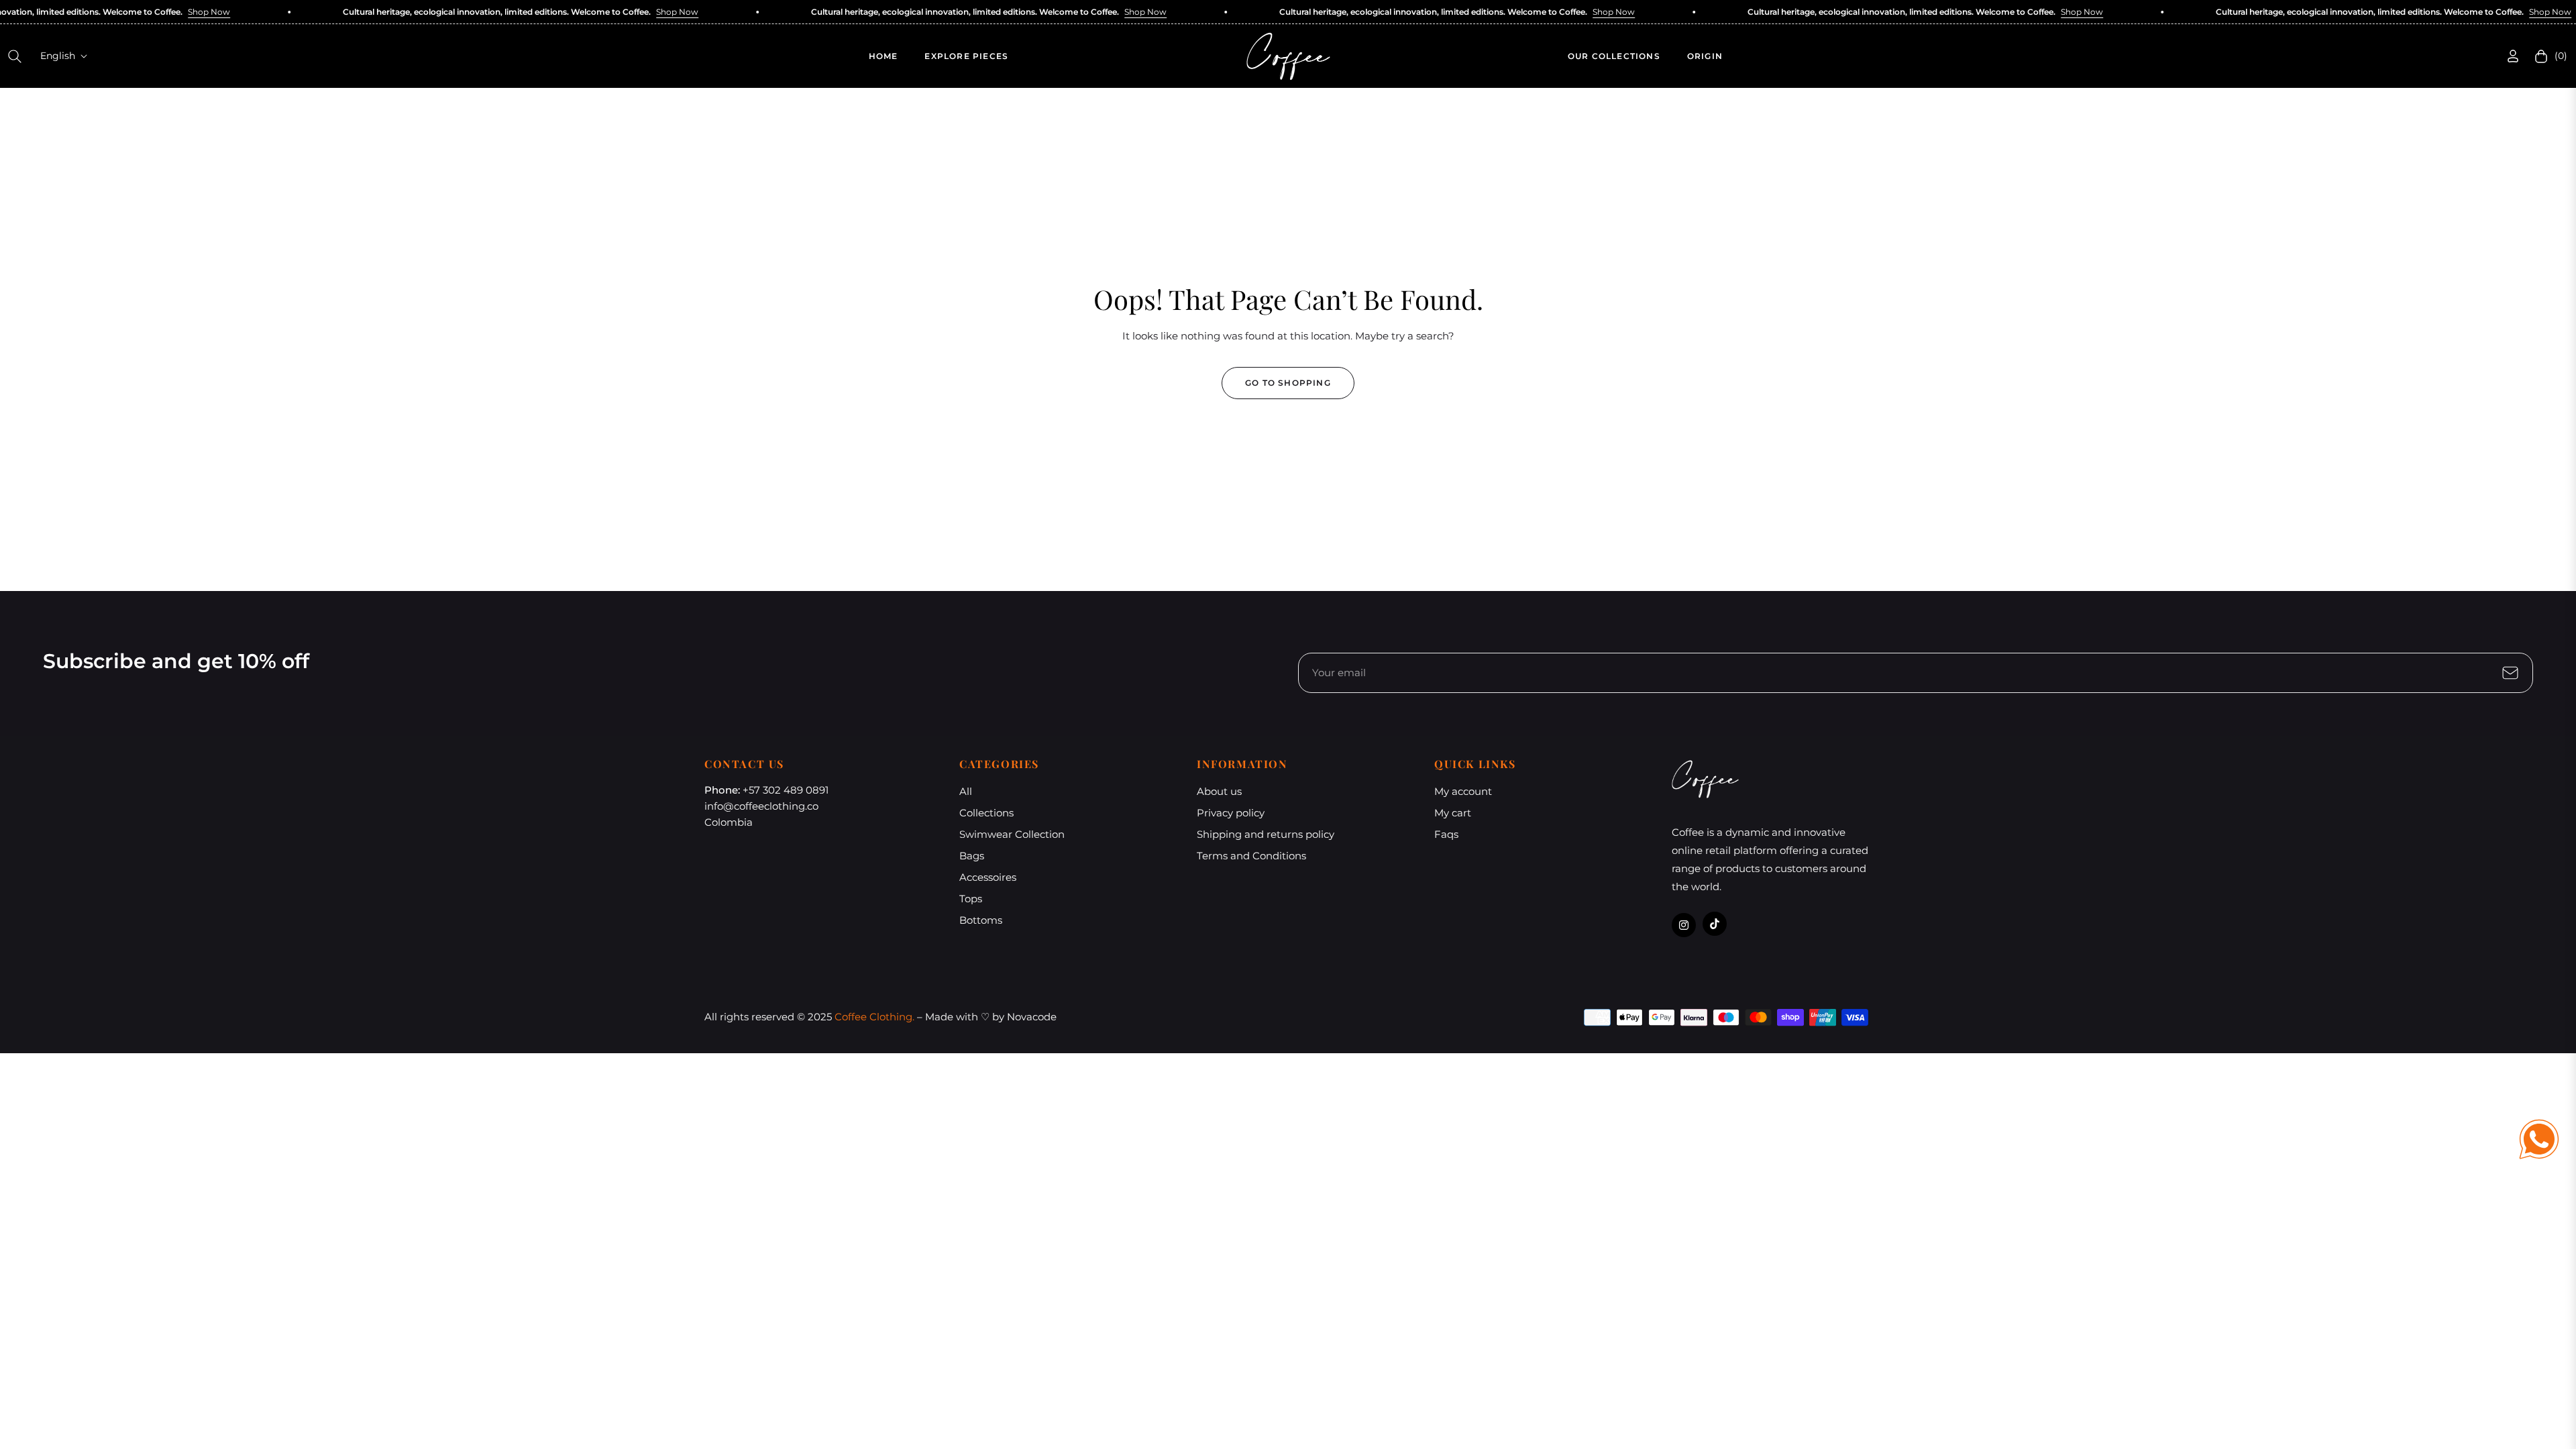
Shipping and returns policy (1266, 834)
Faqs (1446, 834)
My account (1463, 791)
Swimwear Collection (1012, 834)
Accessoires (988, 877)
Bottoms (981, 920)
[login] (2513, 56)
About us (1219, 791)
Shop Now (162, 12)
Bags (972, 856)
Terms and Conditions (1251, 856)
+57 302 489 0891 (786, 790)
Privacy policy (1231, 813)
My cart (1453, 813)
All (966, 791)
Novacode (1032, 1017)
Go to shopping (1288, 383)
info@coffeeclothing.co (761, 806)
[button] (15, 56)
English (58, 56)
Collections (986, 813)
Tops (971, 899)
